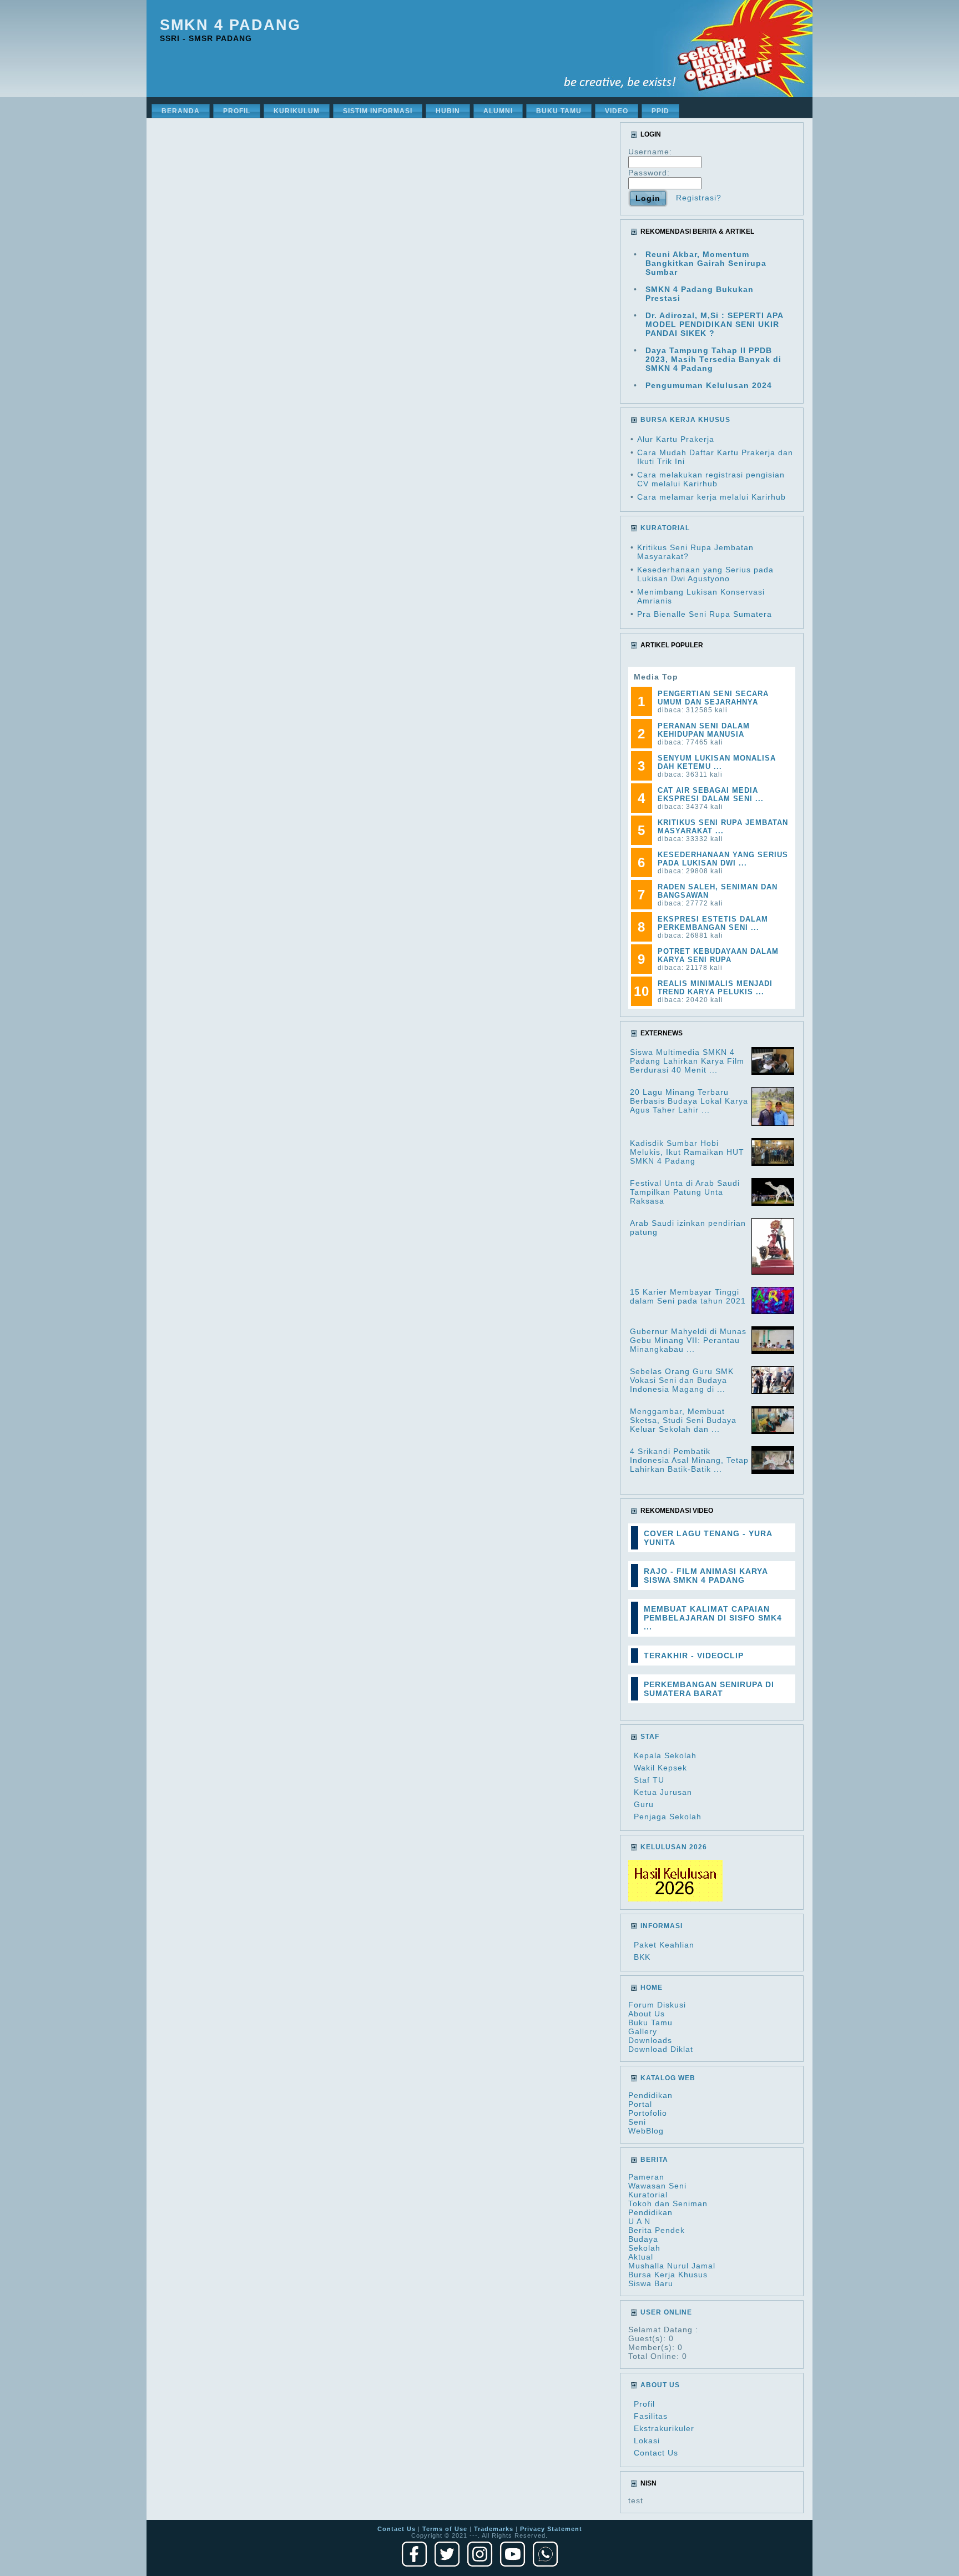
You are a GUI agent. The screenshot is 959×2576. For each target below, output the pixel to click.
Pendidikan (650, 2095)
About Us (647, 2014)
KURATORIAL (665, 528)
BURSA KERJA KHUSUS (685, 420)
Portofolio (648, 2113)
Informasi (662, 1926)
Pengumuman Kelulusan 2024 (709, 385)
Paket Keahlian (664, 1945)
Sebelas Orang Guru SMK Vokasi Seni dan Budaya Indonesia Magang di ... (682, 1380)
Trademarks (494, 2529)
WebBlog (646, 2131)
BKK (642, 1957)
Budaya (643, 2239)
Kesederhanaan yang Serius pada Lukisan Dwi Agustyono (705, 574)
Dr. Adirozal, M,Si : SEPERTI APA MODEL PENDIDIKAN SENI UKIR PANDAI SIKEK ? (714, 324)
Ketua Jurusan (663, 1792)
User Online (666, 2312)
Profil (644, 2404)
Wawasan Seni (657, 2186)
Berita (654, 2160)
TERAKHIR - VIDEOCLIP (694, 1656)
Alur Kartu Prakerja (676, 439)
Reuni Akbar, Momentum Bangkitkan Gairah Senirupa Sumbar (706, 263)
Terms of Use (445, 2529)
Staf (650, 1737)
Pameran (646, 2177)
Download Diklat (661, 2049)
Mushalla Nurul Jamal (672, 2266)
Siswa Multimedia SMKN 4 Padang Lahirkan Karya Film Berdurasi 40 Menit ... (687, 1061)
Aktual (641, 2257)
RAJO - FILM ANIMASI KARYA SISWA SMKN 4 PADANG (706, 1576)
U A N (639, 2221)
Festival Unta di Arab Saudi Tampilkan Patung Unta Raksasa (685, 1192)
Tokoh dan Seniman (668, 2203)
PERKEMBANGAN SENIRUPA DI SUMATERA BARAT (709, 1689)
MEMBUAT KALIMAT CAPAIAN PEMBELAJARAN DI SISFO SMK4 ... (713, 1618)
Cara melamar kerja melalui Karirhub (711, 497)
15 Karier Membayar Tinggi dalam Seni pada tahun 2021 (688, 1296)
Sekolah (644, 2248)
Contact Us (656, 2453)
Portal (640, 2104)
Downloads (650, 2040)
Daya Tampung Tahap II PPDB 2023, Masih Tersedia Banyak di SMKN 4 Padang (713, 359)
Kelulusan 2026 (674, 1847)
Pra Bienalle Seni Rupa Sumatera (705, 614)
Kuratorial (648, 2195)
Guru (644, 1804)
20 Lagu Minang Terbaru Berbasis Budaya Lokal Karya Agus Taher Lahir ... (689, 1101)
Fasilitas (651, 2416)
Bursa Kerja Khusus (668, 2275)
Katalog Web (668, 2078)
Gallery (643, 2031)
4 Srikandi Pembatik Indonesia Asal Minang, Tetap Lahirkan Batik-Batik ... (689, 1460)
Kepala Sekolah (665, 1755)
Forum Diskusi (657, 2005)
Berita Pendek (657, 2230)
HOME (652, 1988)
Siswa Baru (651, 2283)
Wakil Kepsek (660, 1768)
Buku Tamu (650, 2022)
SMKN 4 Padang (230, 25)
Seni (637, 2122)
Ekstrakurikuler (664, 2428)
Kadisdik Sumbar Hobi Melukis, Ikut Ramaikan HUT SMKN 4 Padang (687, 1152)
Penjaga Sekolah (668, 1817)
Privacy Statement (551, 2529)
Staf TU (649, 1780)
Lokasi (647, 2441)
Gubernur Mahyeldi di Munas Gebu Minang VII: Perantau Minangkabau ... (688, 1340)
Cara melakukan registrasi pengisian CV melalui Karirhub (711, 479)
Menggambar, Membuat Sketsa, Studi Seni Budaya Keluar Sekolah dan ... (683, 1420)
